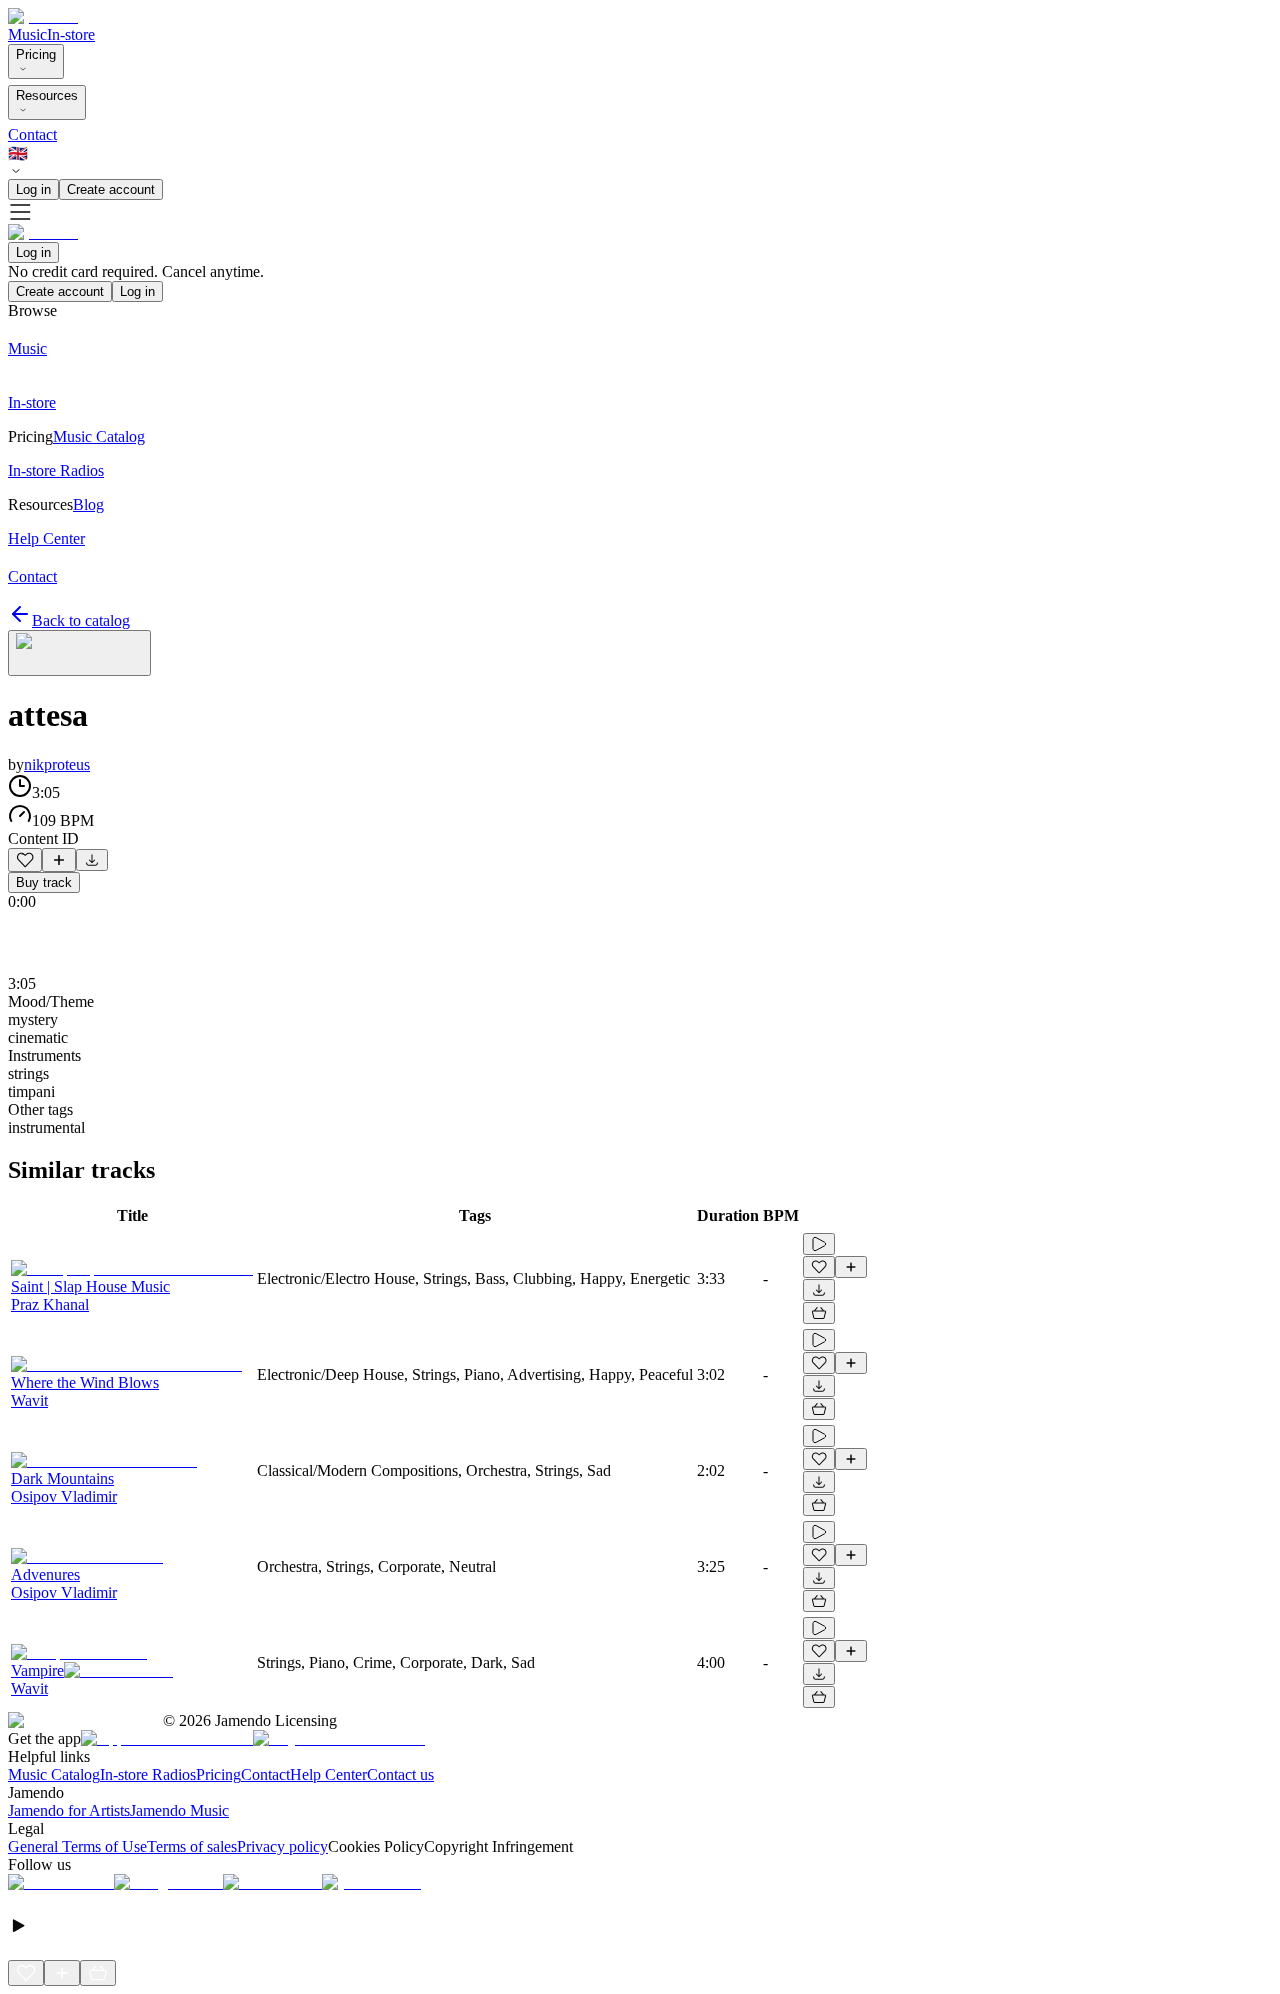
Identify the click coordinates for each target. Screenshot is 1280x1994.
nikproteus (57, 764)
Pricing (36, 54)
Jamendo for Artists (69, 1810)
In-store (71, 34)
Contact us (400, 1774)
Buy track (44, 882)
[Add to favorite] (25, 860)
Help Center (328, 1774)
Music (27, 34)
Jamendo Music (179, 1810)
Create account (111, 189)
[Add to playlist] (59, 860)
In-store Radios (148, 1774)
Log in (33, 189)
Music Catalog (54, 1774)
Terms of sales (192, 1846)
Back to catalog (81, 620)
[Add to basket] (819, 1313)
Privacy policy (282, 1846)
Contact (32, 134)
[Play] (79, 653)
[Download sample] (92, 860)
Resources (47, 95)
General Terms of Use (77, 1846)
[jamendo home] (43, 16)
